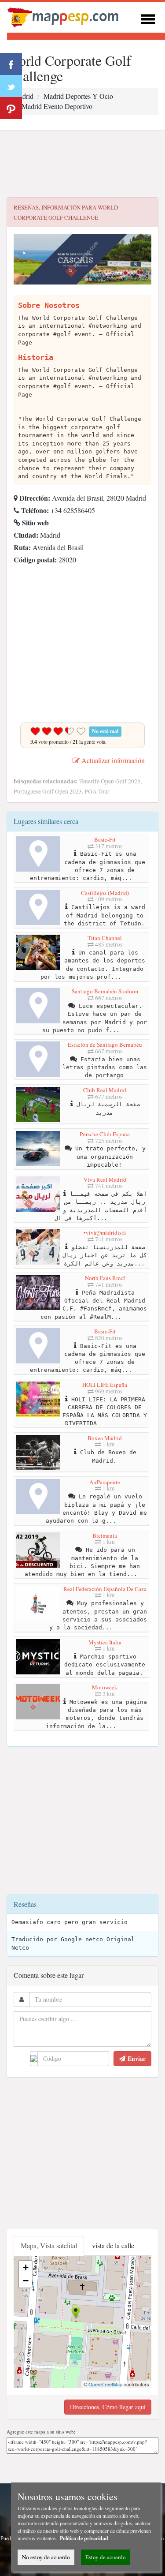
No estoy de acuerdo (46, 2557)
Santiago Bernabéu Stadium (105, 991)
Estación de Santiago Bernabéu (105, 1045)
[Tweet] (11, 86)
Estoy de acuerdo (106, 2557)
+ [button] (26, 2267)
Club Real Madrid (105, 1090)
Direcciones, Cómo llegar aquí (108, 2407)
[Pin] (11, 108)
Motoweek (105, 1687)
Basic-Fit (105, 839)
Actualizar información (112, 760)
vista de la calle (113, 2245)
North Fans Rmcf (105, 1278)
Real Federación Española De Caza (105, 1589)
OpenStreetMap (105, 2384)
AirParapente (105, 1482)
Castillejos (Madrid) (105, 893)
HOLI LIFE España (105, 1385)
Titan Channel (105, 938)
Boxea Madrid (105, 1438)
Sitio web (35, 522)
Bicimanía (105, 1535)
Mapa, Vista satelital (49, 2245)
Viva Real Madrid (105, 1179)
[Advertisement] (82, 164)
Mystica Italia (105, 1642)
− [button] (26, 2281)
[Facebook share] (11, 64)
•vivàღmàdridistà (105, 1232)
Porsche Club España (105, 1134)
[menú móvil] (148, 18)
